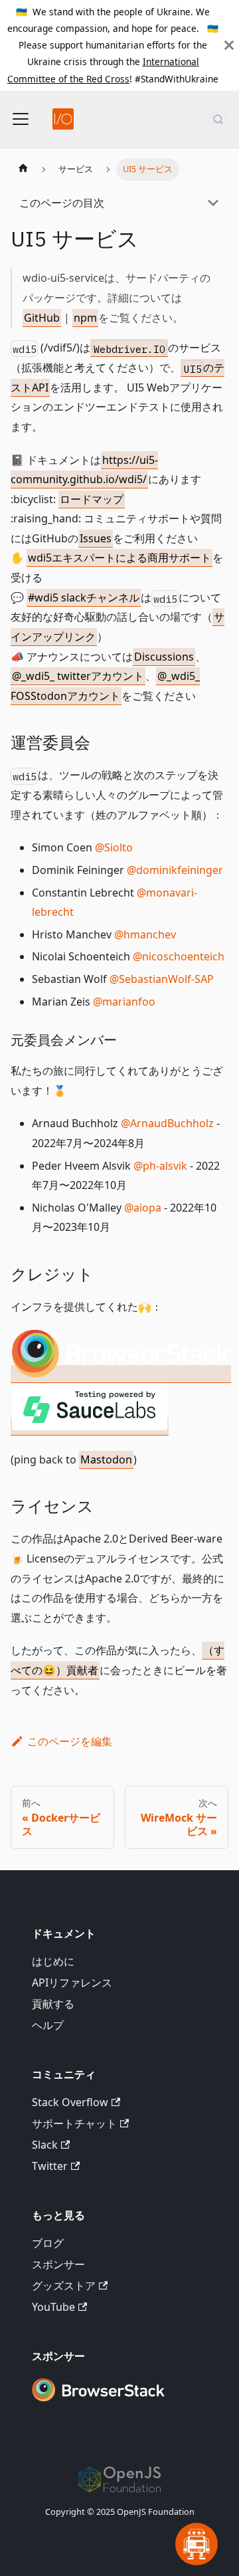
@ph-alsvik (160, 1166)
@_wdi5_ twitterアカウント (78, 676)
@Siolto (114, 847)
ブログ (48, 2243)
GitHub (42, 318)
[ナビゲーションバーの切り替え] (21, 119)
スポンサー (58, 2264)
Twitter (50, 2166)
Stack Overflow (70, 2102)
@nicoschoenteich (179, 956)
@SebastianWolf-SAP (162, 979)
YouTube (53, 2307)
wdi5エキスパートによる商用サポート (119, 558)
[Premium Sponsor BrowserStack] (98, 2403)
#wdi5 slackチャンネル (84, 597)
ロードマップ (92, 499)
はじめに (53, 1961)
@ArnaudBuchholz (167, 1123)
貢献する (53, 2004)
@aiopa (143, 1208)
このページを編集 (70, 1741)
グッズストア (64, 2286)
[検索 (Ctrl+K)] (218, 119)
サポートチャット (74, 2123)
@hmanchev (145, 934)
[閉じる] (229, 45)
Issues (96, 538)
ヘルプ (48, 2025)
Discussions (164, 657)
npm (85, 318)
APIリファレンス (72, 1983)
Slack (45, 2145)
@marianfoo (124, 1002)
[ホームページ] (23, 169)
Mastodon (106, 1459)
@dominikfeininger (175, 870)
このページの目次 (62, 203)
